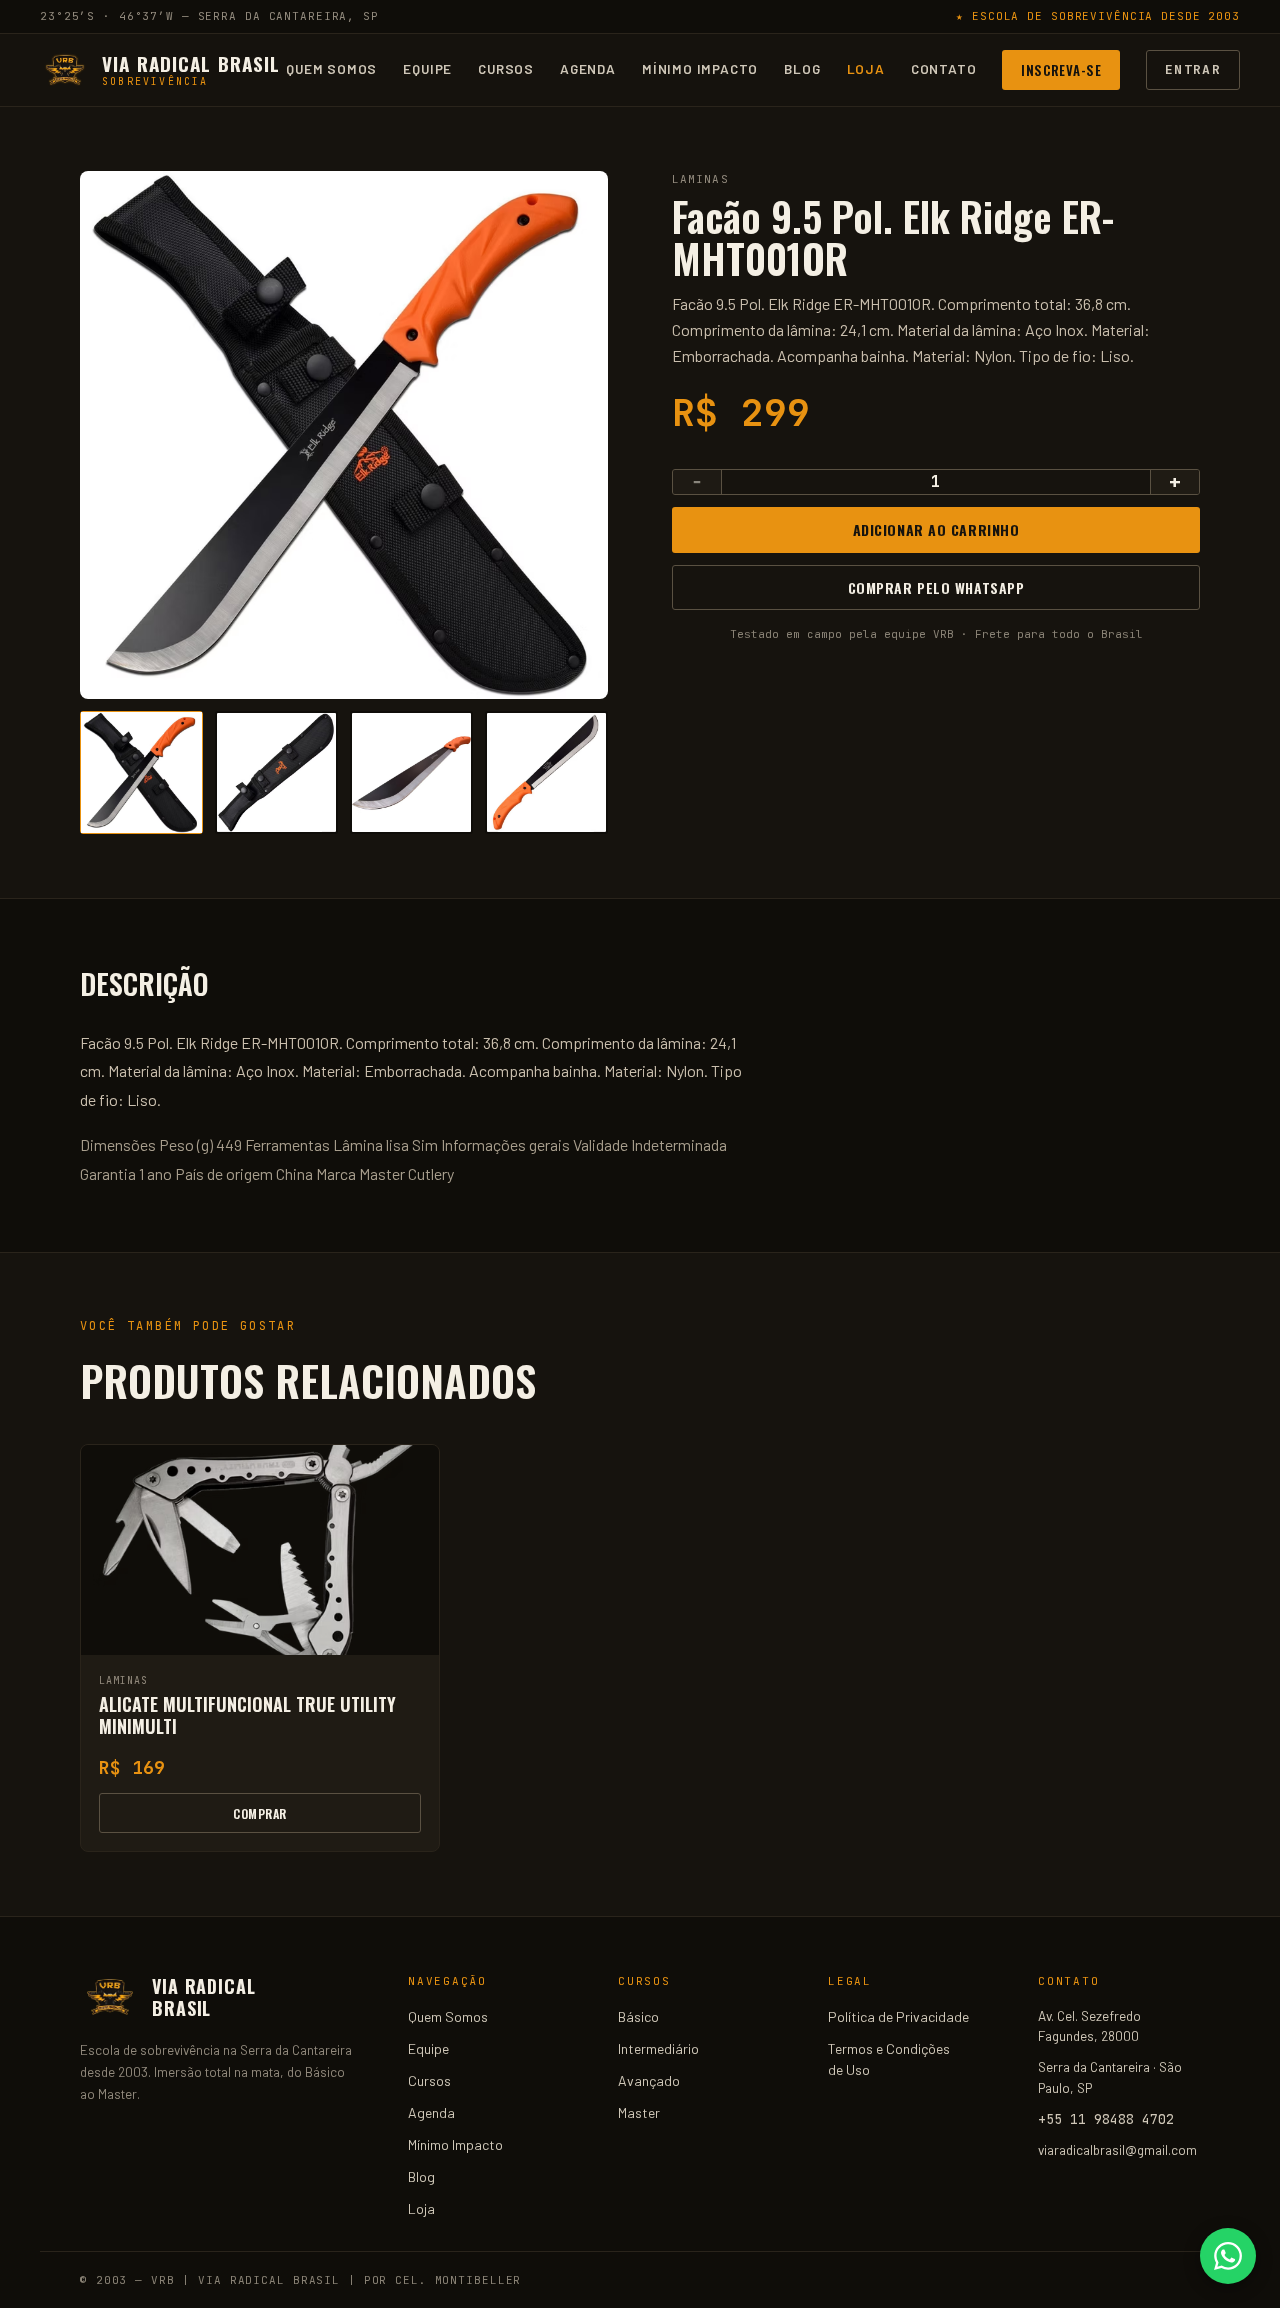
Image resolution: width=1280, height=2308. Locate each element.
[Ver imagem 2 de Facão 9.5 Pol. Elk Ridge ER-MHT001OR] (276, 772)
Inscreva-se (1061, 69)
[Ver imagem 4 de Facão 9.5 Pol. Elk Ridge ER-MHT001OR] (546, 772)
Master (639, 2112)
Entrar (1193, 68)
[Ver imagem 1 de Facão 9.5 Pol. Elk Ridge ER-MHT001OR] (141, 772)
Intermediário (658, 2048)
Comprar (259, 1813)
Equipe (427, 68)
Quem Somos (331, 68)
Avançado (649, 2080)
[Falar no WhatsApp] (1228, 2256)
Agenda (588, 68)
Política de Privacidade (898, 2016)
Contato (944, 68)
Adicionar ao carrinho (936, 529)
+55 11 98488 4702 (1106, 2119)
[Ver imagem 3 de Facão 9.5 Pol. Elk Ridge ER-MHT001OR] (411, 772)
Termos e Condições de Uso (889, 2059)
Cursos (506, 68)
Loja (866, 68)
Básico (638, 2016)
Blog (802, 68)
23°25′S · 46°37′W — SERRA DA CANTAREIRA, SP (209, 16)
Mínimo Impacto (700, 68)
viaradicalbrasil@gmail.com (1117, 2149)
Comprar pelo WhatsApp (936, 586)
